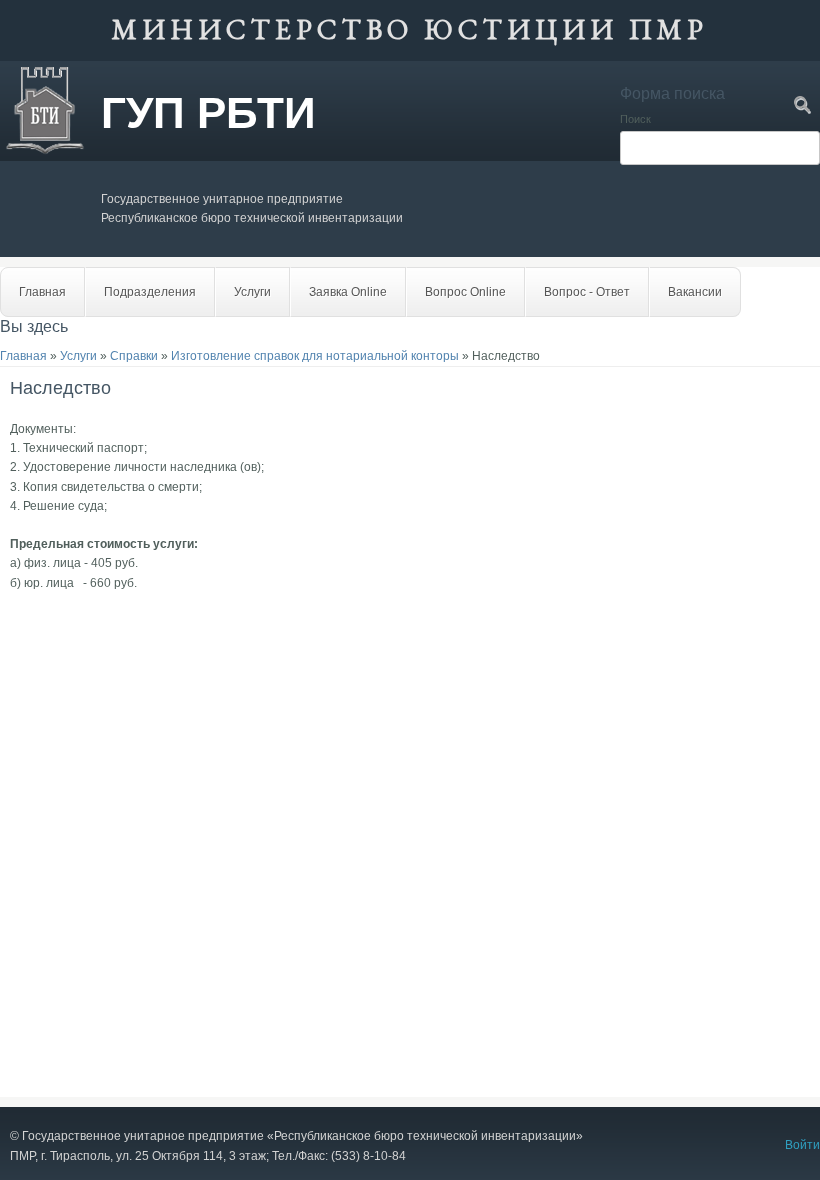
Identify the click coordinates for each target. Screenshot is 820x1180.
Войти (802, 1145)
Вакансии (695, 292)
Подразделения (150, 292)
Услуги (252, 292)
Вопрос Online (465, 292)
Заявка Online (348, 292)
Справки (134, 356)
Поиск (635, 119)
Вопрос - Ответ (587, 292)
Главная (42, 292)
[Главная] (45, 151)
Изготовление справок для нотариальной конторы (315, 356)
